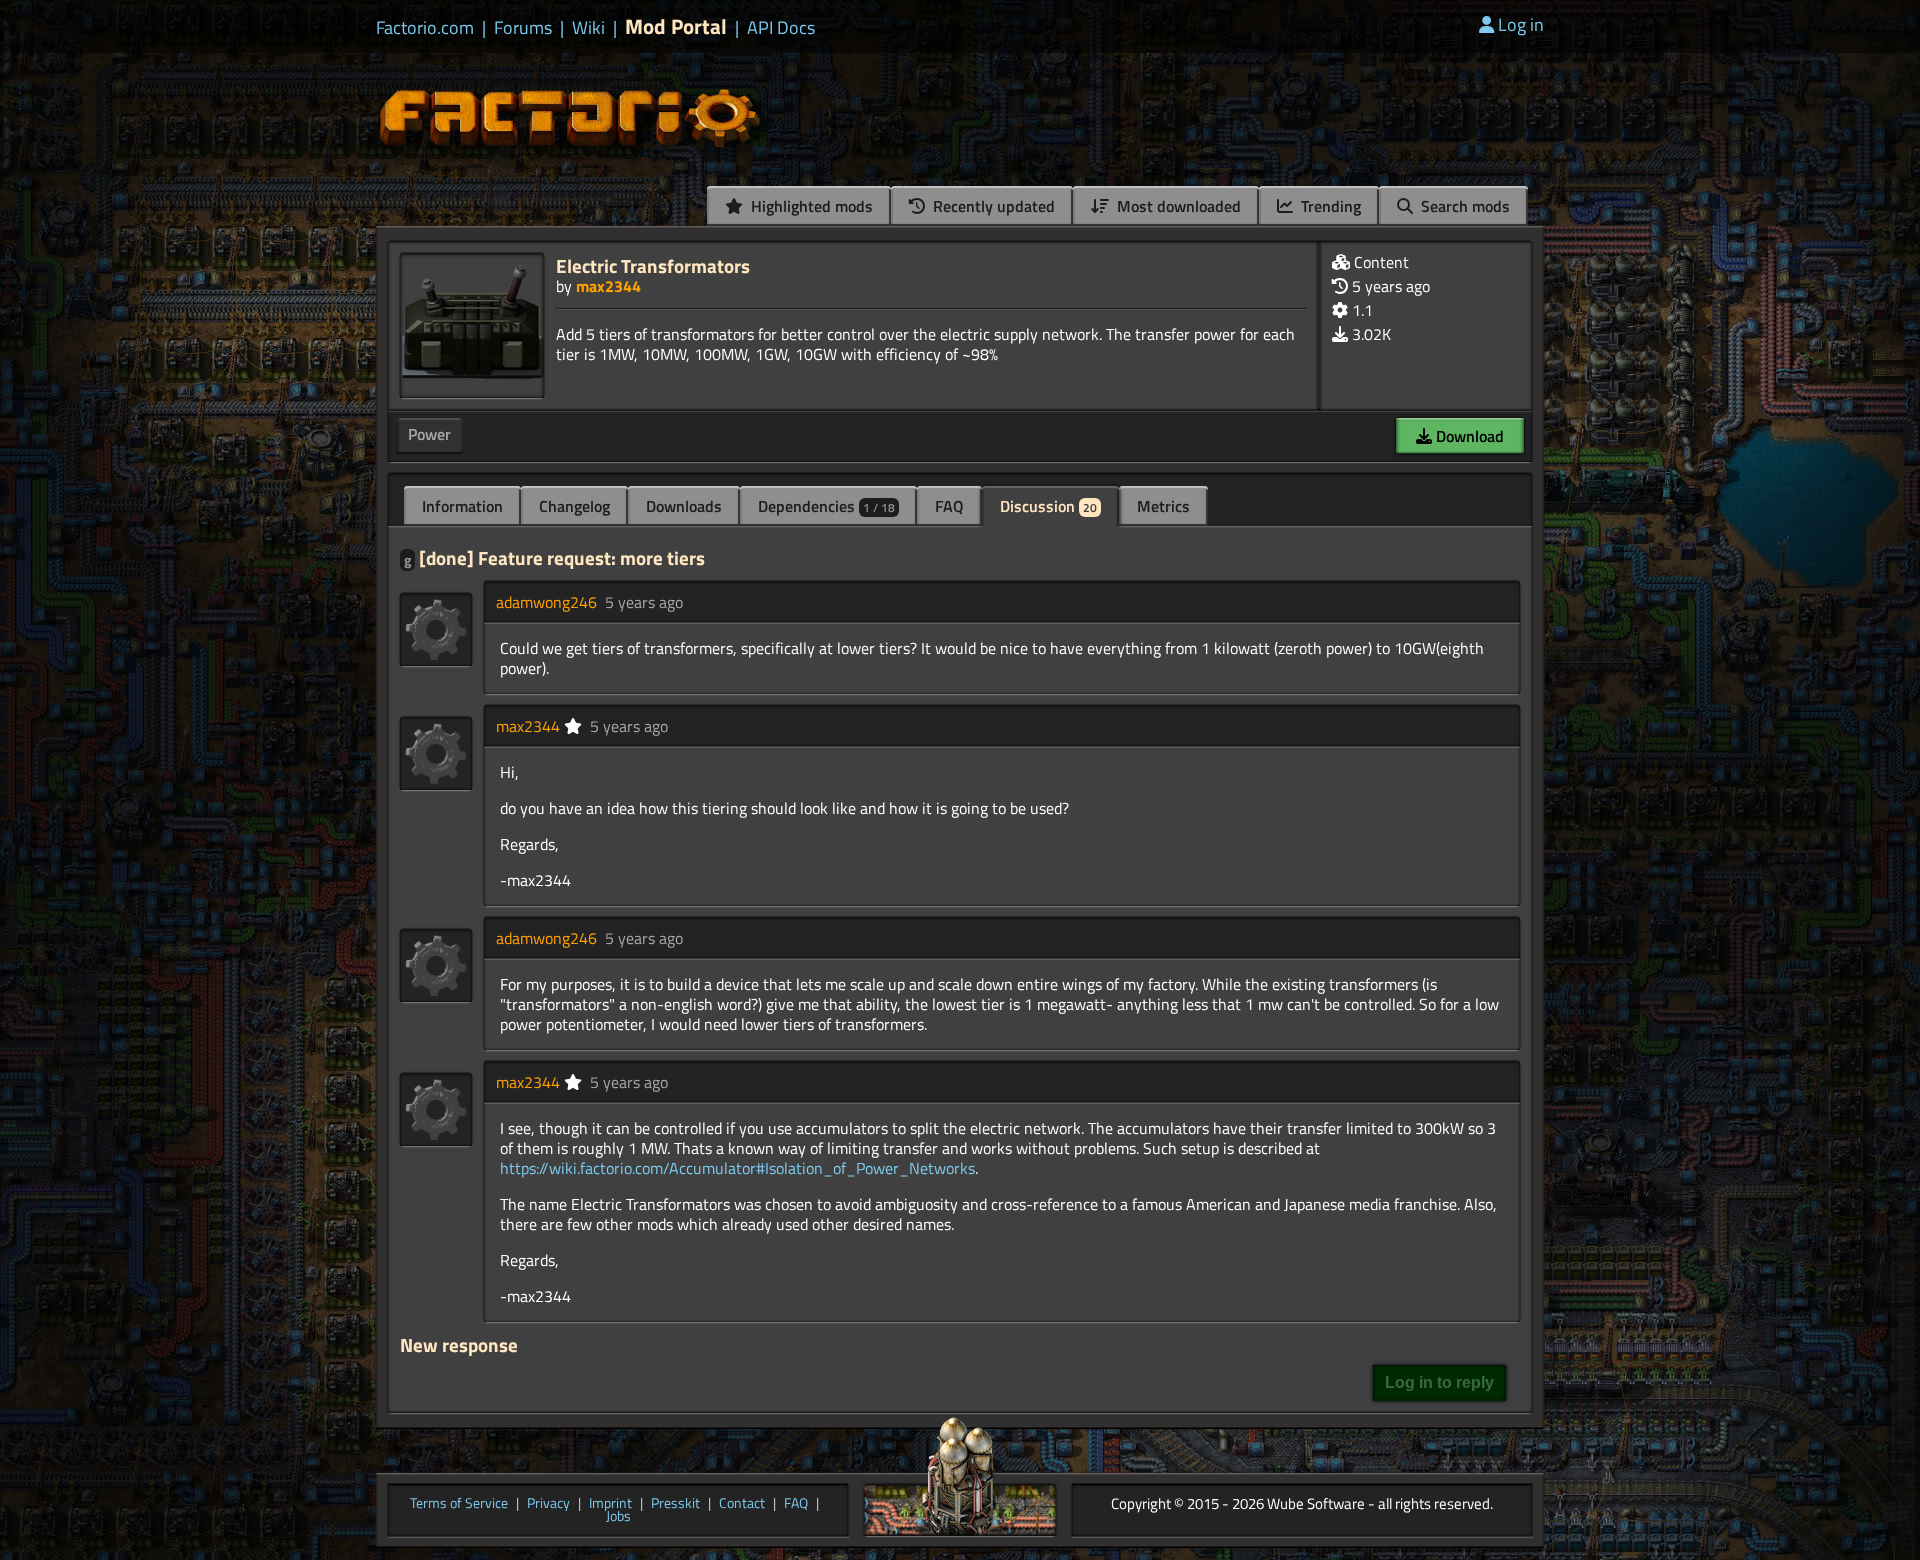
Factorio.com (425, 28)
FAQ (949, 506)
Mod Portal (676, 26)
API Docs (781, 28)
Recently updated (992, 206)
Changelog (574, 506)
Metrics (1163, 506)
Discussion (1048, 506)
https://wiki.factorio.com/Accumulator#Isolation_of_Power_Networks (737, 1168)
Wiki (588, 28)
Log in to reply (1439, 1382)
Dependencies (826, 506)
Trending (1329, 206)
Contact (742, 1504)
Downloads (684, 506)
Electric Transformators (653, 265)
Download (1468, 436)
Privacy (548, 1504)
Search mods (1463, 206)
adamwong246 (546, 602)
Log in (1521, 24)
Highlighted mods (810, 206)
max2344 (608, 286)
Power (429, 434)
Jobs (618, 1517)
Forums (523, 28)
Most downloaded (1177, 206)
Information (462, 506)
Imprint (610, 1504)
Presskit (675, 1504)
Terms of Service (459, 1504)
